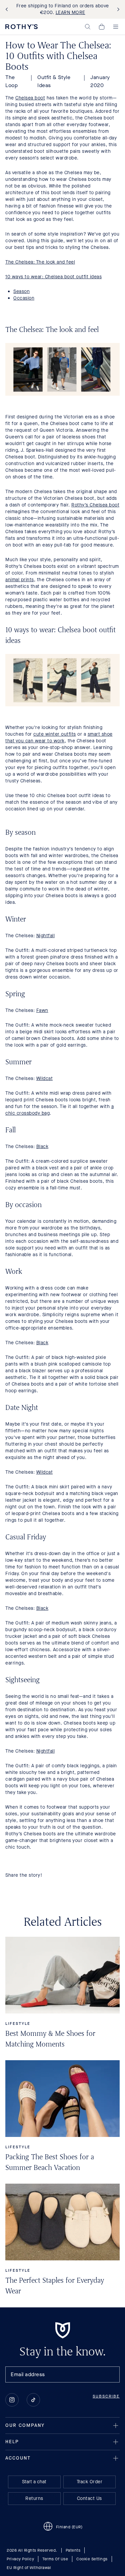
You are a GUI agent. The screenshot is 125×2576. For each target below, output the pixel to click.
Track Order (90, 2482)
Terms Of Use (55, 2559)
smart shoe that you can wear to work (59, 738)
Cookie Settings (92, 2559)
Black (42, 1147)
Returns (34, 2498)
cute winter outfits (55, 734)
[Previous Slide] (8, 10)
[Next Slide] (117, 10)
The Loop (11, 81)
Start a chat (34, 2482)
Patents (73, 2550)
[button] (88, 27)
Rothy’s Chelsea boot (95, 505)
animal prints (20, 580)
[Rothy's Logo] (21, 27)
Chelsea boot (30, 98)
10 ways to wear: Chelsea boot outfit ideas (53, 277)
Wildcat (45, 1078)
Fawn (42, 1010)
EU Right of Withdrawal (29, 2568)
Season (21, 291)
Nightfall (46, 936)
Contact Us (89, 2498)
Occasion (24, 298)
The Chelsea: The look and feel (40, 262)
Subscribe (106, 2396)
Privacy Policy (20, 2559)
